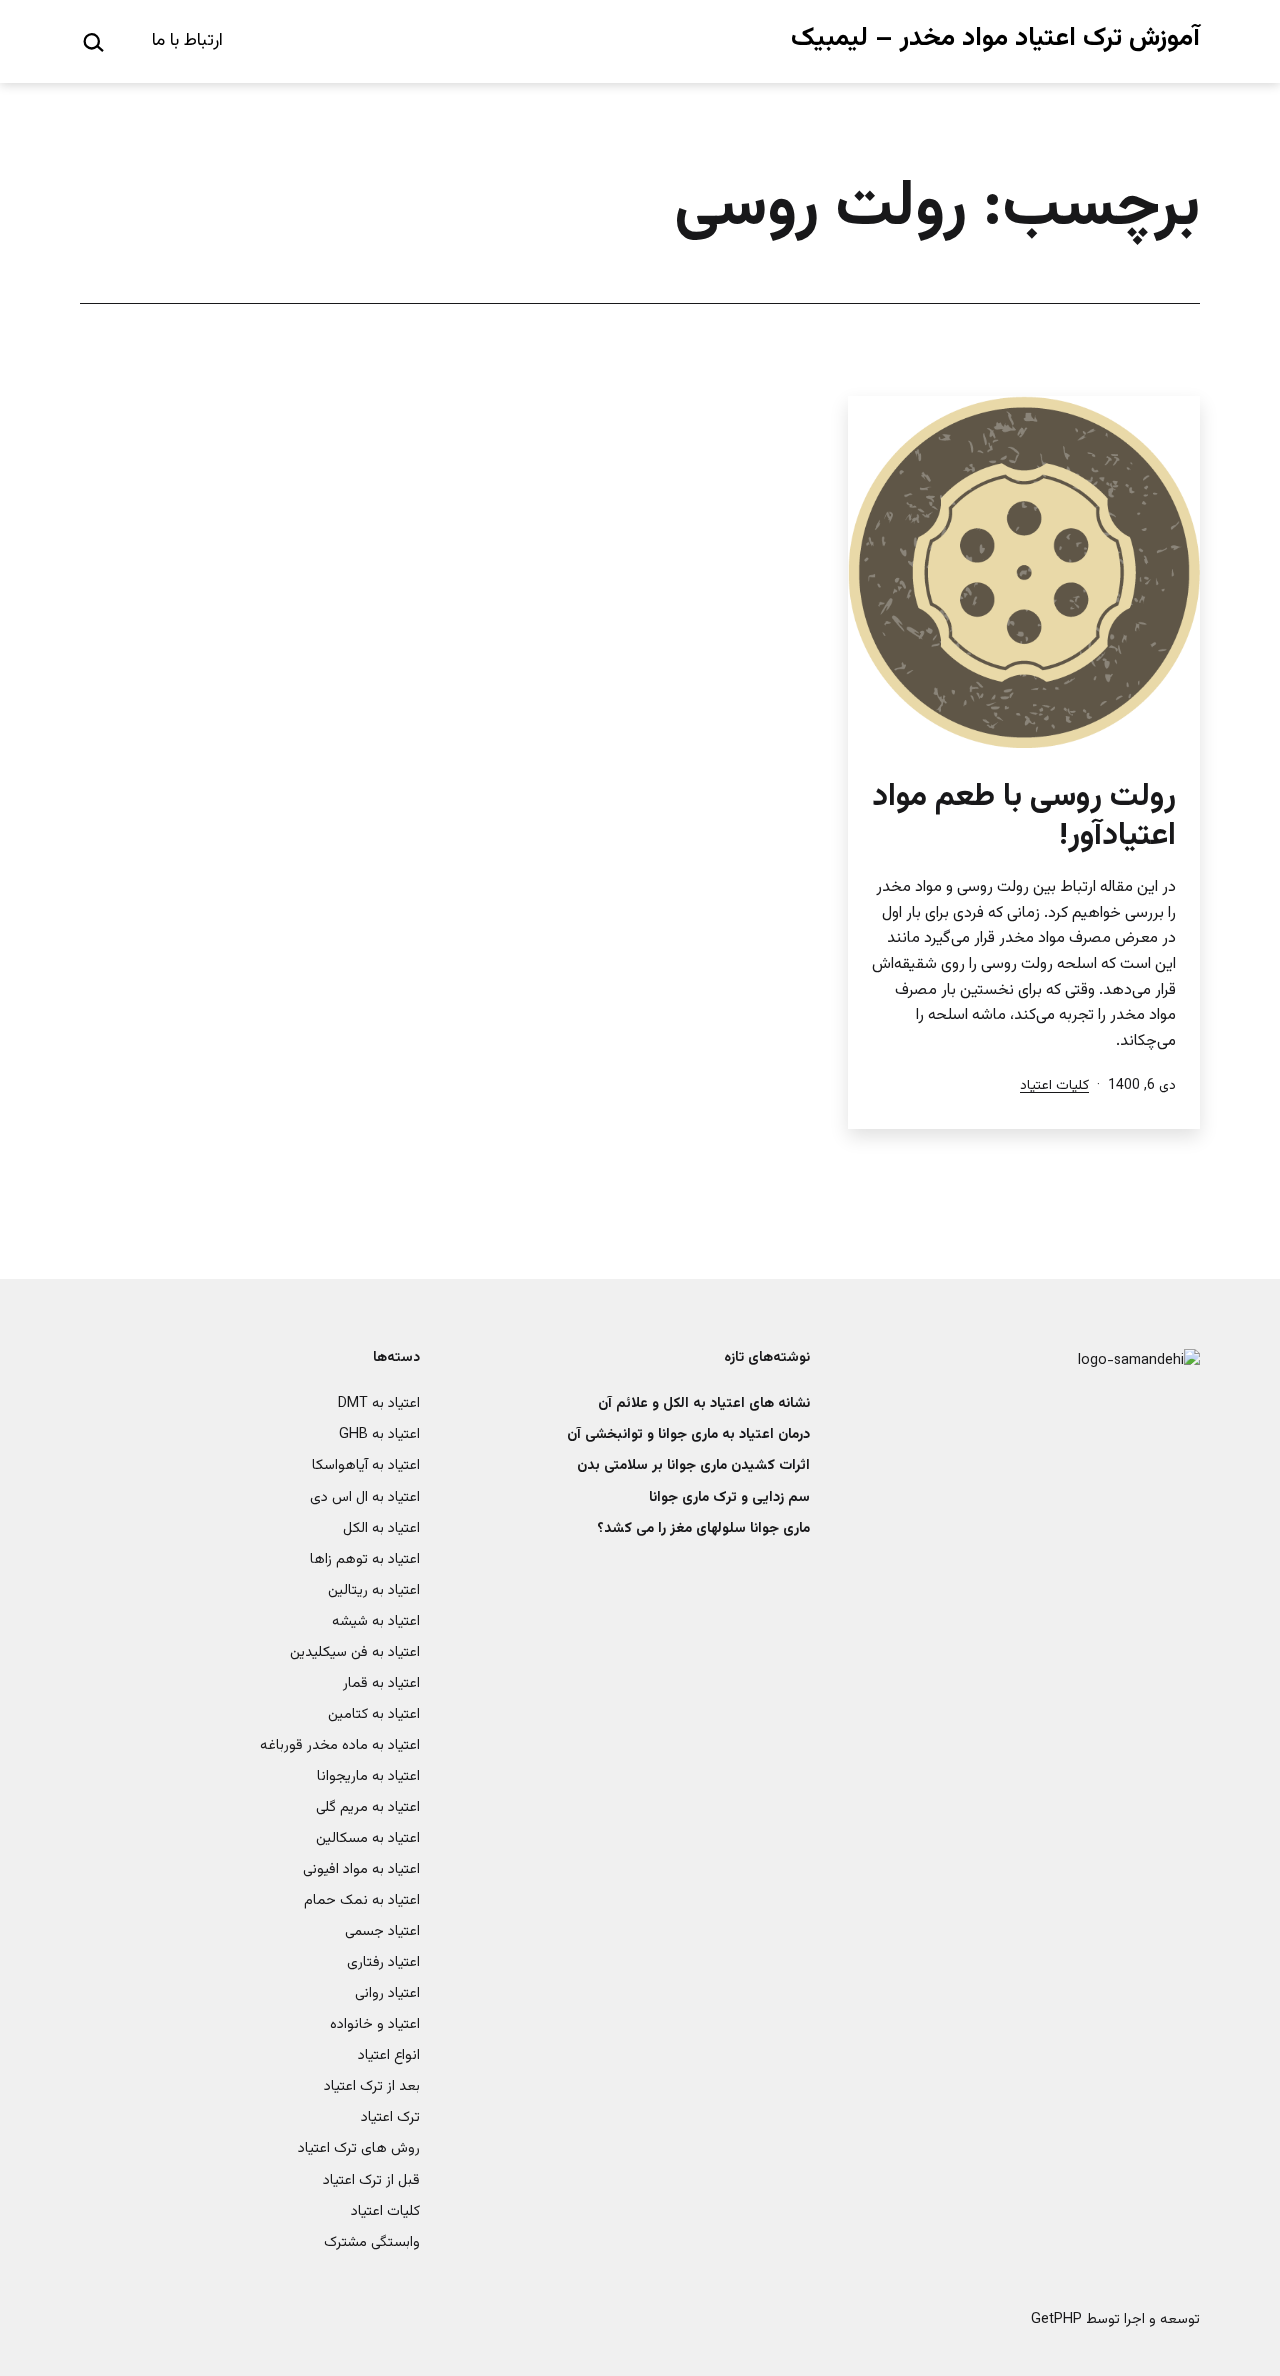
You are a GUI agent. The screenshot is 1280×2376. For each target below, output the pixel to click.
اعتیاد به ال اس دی (365, 1497)
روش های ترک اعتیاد (359, 2148)
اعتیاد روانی (387, 1993)
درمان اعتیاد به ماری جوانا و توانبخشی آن (688, 1434)
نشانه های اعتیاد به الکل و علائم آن (704, 1403)
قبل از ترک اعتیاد (371, 2180)
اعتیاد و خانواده (375, 2024)
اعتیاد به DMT (379, 1403)
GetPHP (1056, 2319)
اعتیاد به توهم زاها (365, 1559)
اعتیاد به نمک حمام (362, 1900)
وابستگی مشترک (372, 2242)
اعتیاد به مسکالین (368, 1838)
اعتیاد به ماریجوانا (368, 1776)
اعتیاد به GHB (379, 1434)
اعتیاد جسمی (382, 1931)
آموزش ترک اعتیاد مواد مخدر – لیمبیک (995, 38)
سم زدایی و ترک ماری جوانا (729, 1497)
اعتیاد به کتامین (374, 1714)
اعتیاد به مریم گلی (368, 1807)
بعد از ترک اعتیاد (372, 2086)
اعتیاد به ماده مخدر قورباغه (340, 1745)
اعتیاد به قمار (381, 1683)
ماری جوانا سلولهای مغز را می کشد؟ (703, 1528)
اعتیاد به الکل (381, 1528)
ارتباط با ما (187, 41)
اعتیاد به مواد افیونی (361, 1869)
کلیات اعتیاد (1054, 1086)
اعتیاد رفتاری (383, 1962)
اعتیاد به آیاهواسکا (366, 1465)
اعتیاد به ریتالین (374, 1590)
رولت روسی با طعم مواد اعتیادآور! (1024, 816)
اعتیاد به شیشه (376, 1621)
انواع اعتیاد (389, 2055)
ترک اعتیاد (390, 2117)
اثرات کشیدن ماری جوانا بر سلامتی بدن (693, 1465)
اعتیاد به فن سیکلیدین (355, 1652)
